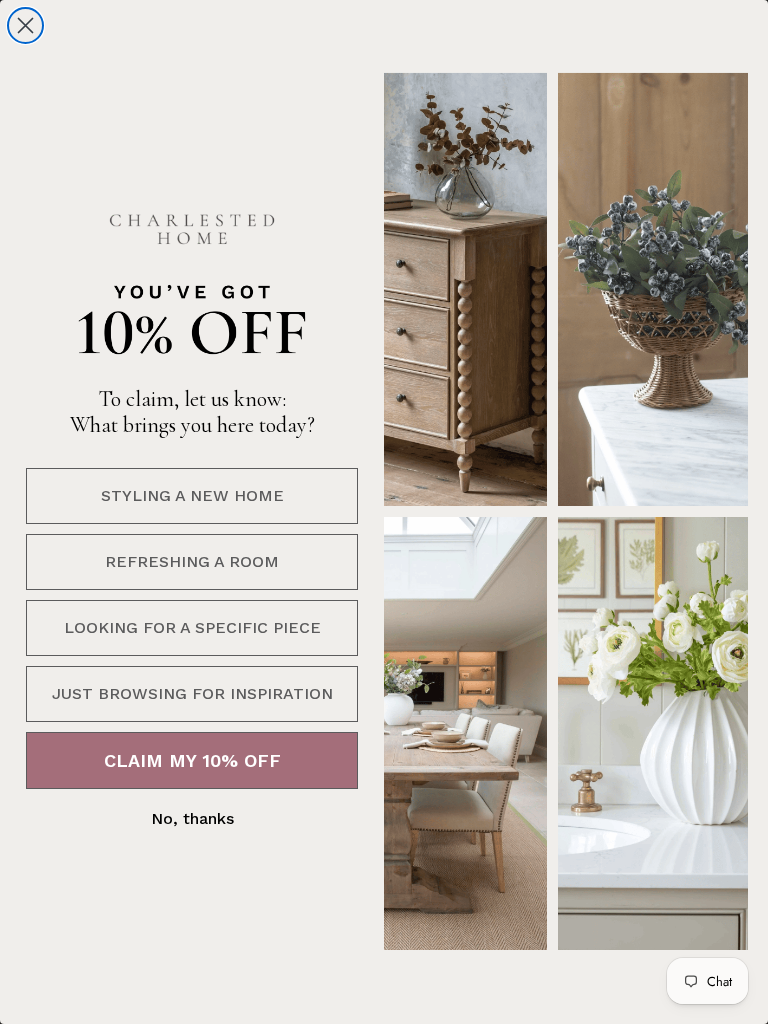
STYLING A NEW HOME (192, 495)
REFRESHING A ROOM (192, 561)
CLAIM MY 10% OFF (192, 760)
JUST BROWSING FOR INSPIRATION (192, 693)
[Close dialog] (25, 25)
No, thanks (192, 818)
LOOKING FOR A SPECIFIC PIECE (192, 627)
